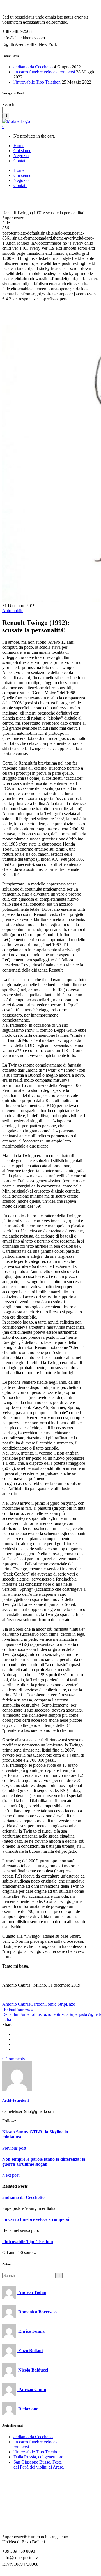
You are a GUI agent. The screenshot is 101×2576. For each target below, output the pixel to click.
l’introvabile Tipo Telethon (37, 82)
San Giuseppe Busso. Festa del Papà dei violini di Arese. (39, 2465)
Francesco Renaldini (18, 2012)
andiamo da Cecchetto (33, 67)
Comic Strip (55, 2004)
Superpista (78, 2014)
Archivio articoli (16, 2100)
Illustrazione (45, 2014)
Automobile (13, 611)
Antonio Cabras (16, 2004)
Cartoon (37, 2004)
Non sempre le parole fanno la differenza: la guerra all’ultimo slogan (44, 2162)
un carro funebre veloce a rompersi (44, 72)
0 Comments (13, 2059)
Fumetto (27, 2014)
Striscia (62, 2014)
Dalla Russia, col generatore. (39, 2457)
